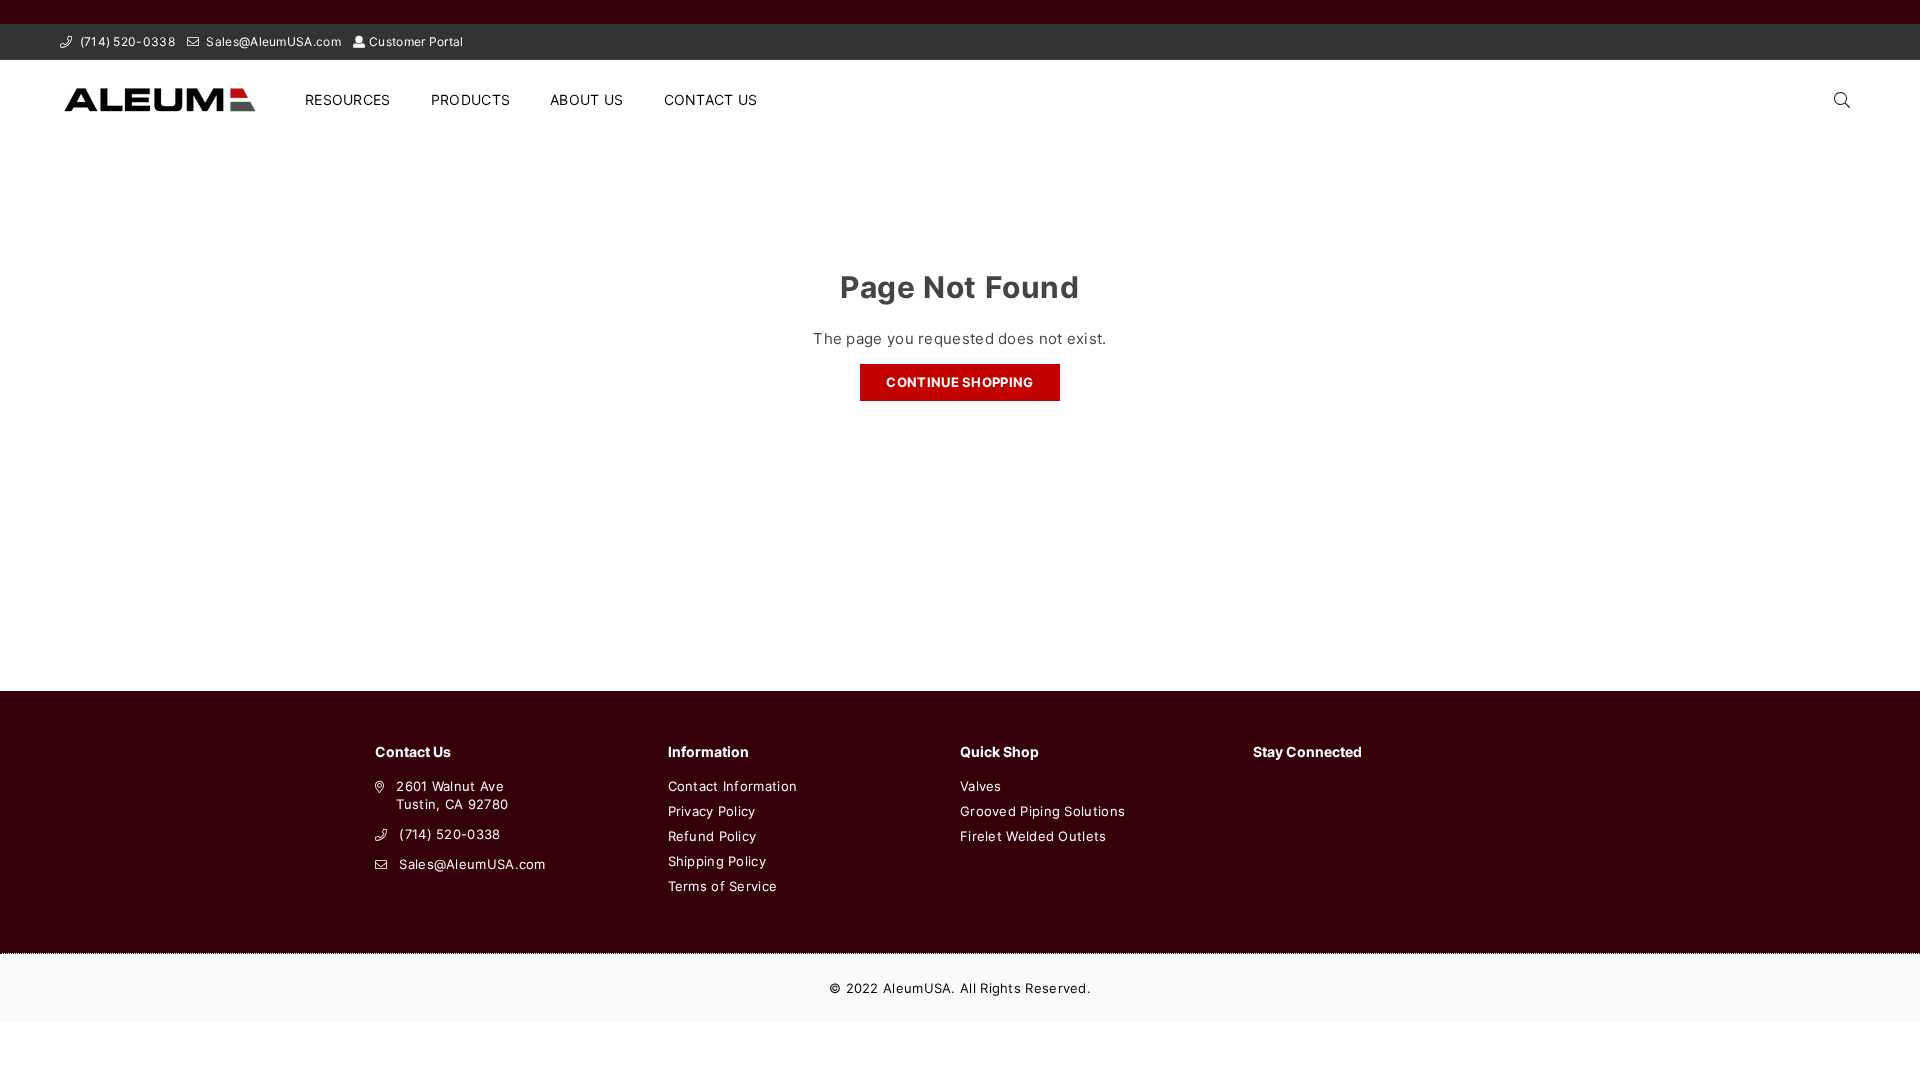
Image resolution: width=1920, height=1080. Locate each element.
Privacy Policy (712, 811)
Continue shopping (959, 382)
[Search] (1842, 100)
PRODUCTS (470, 99)
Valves (981, 786)
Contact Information (733, 786)
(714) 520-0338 (125, 41)
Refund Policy (712, 836)
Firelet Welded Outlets (1033, 836)
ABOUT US (586, 99)
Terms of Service (723, 886)
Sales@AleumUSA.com (272, 41)
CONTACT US (711, 99)
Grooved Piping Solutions (1042, 811)
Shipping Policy (717, 861)
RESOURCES (348, 99)
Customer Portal (416, 41)
